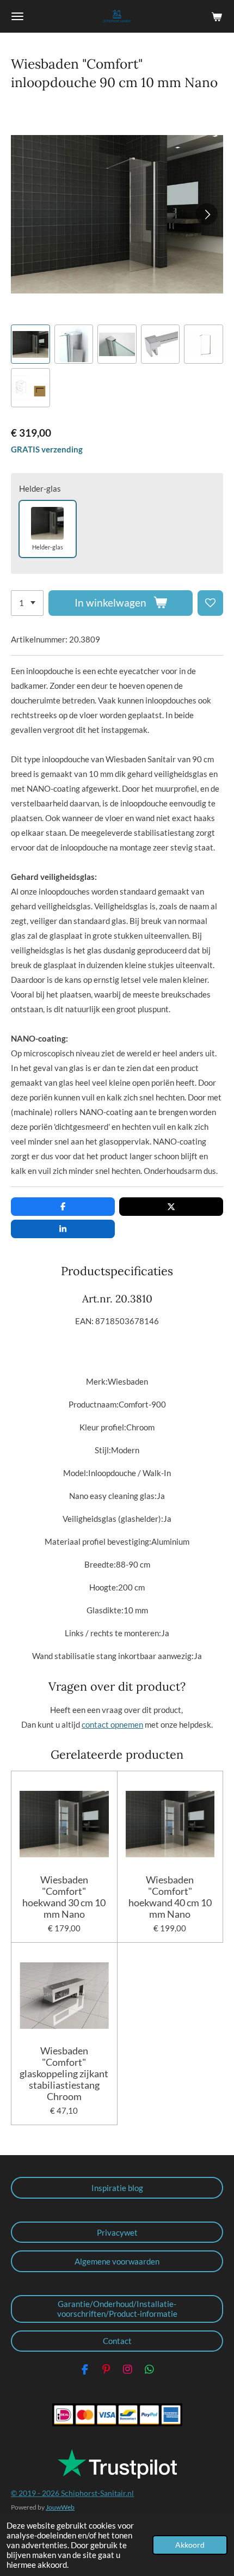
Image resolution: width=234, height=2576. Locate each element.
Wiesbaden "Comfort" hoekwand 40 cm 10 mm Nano (170, 1897)
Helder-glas (40, 488)
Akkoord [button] (190, 2545)
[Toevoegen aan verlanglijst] (210, 603)
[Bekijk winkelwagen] (217, 16)
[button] (30, 344)
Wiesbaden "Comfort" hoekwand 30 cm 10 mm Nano (64, 1897)
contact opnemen (112, 1724)
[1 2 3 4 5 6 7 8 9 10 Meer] (27, 603)
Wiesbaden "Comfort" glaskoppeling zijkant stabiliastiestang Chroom (64, 2074)
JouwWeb (60, 2507)
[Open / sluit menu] (17, 16)
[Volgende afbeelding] (207, 214)
